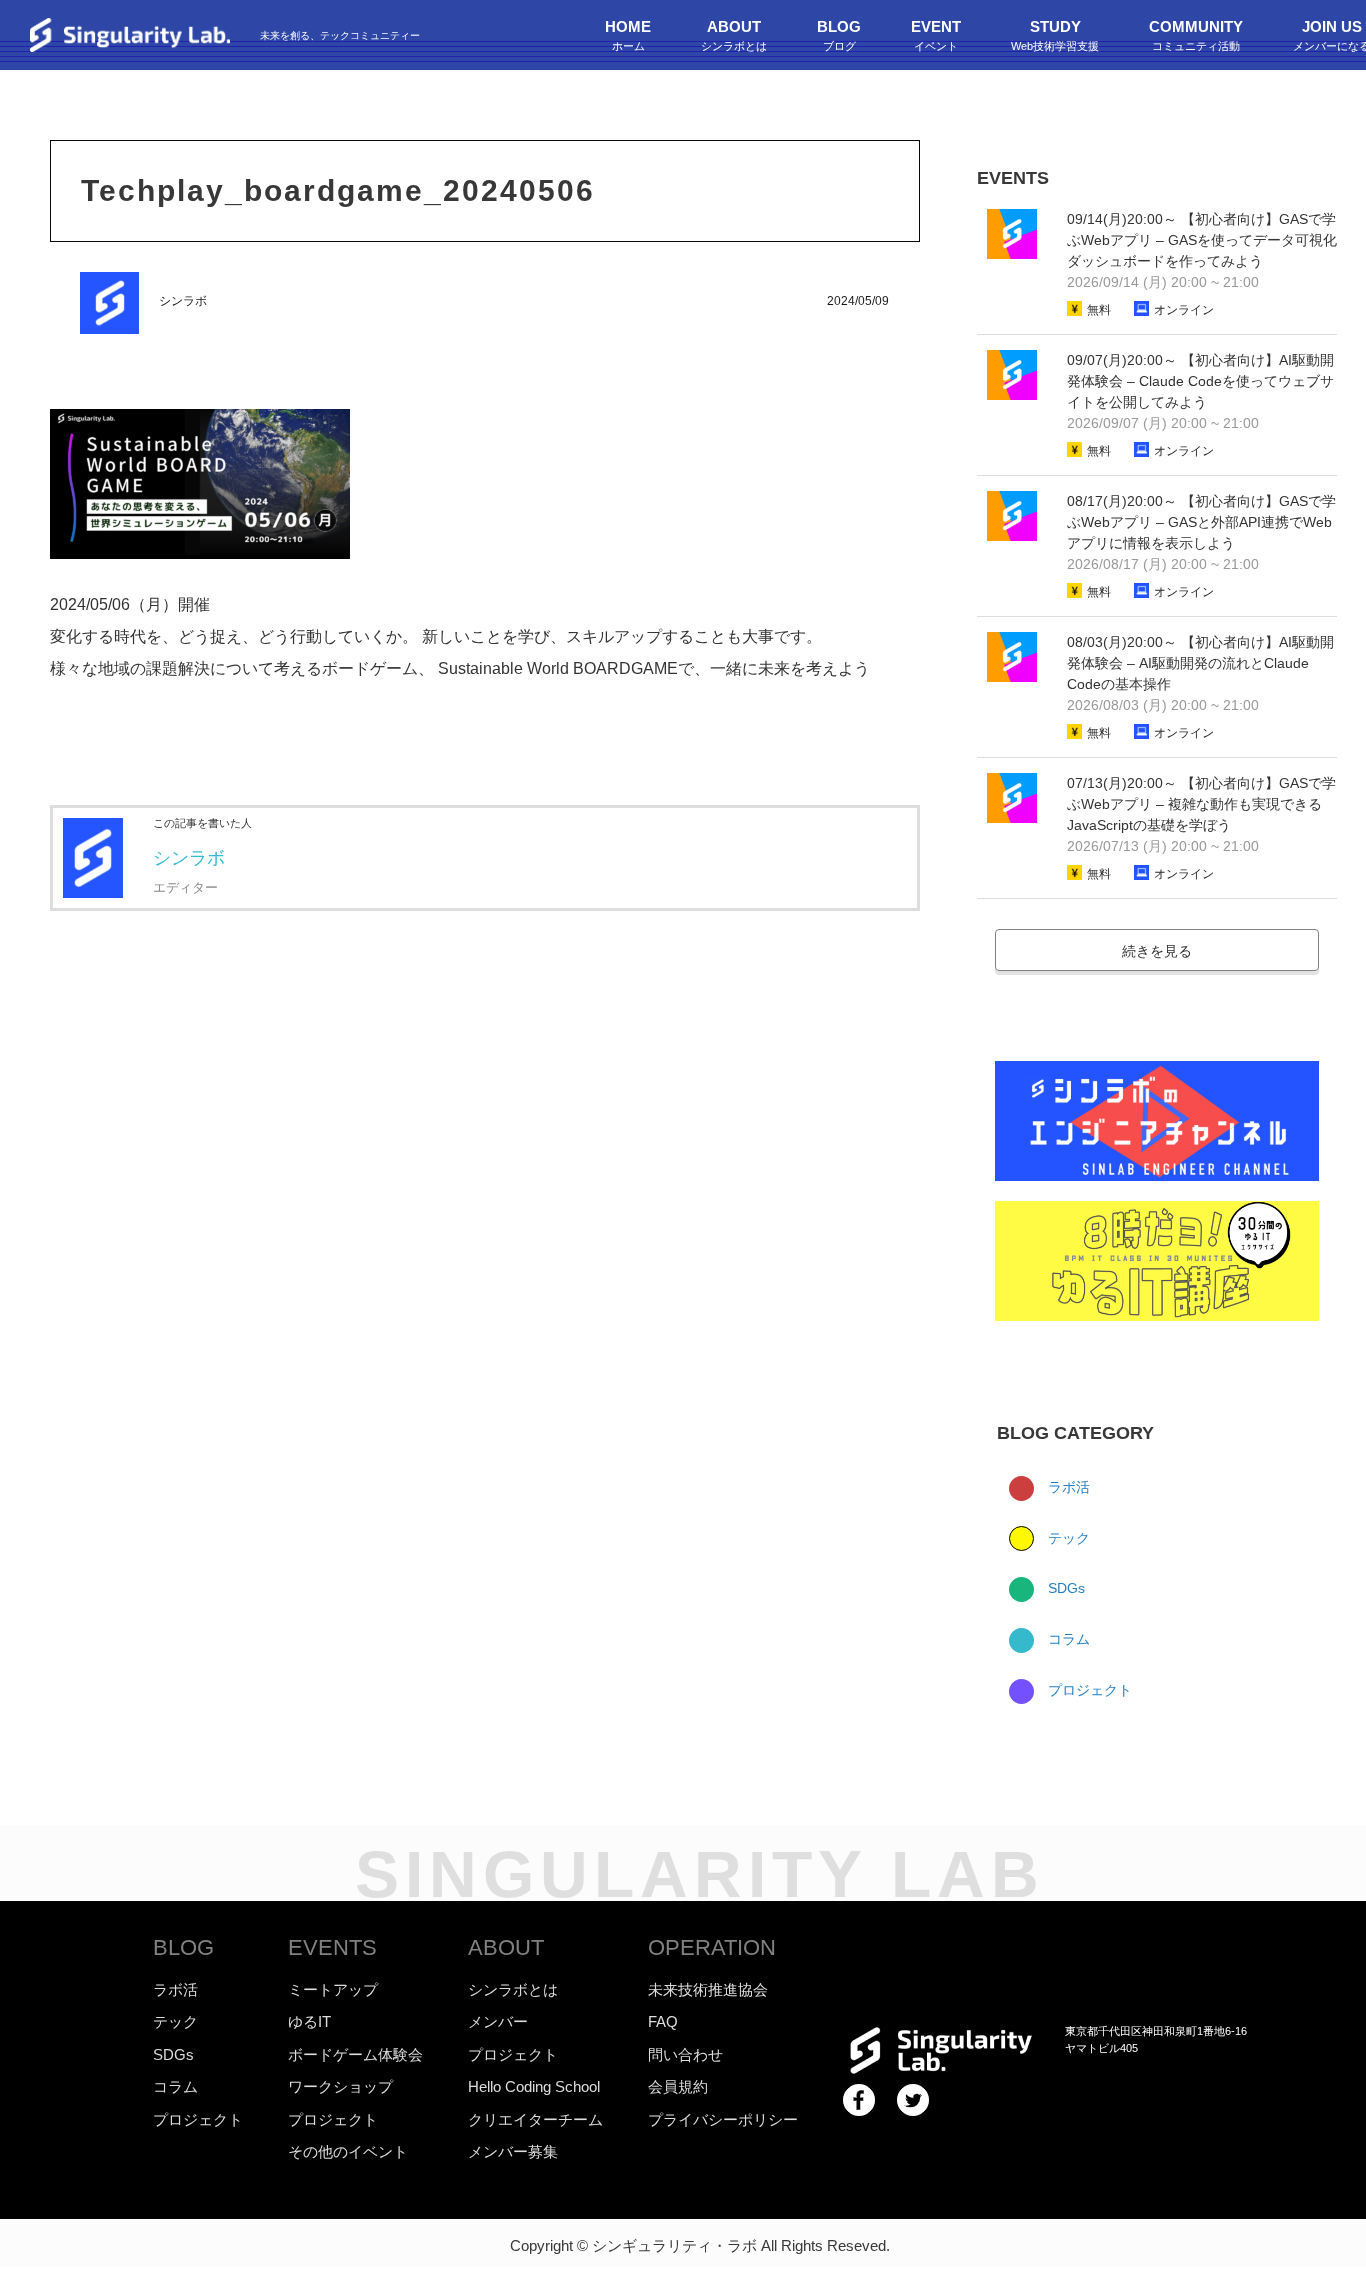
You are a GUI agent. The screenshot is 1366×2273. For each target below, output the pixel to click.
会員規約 (678, 2086)
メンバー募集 (513, 2151)
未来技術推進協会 (708, 1989)
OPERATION (712, 1947)
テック (1067, 1538)
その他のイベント (348, 2151)
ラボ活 (1067, 1487)
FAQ (663, 2021)
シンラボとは (513, 1989)
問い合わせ (685, 2054)
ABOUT (506, 1947)
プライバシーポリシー (723, 2119)
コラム (1067, 1639)
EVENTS (332, 1947)
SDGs (1064, 1588)
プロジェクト (1088, 1690)
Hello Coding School (534, 2086)
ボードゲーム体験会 (355, 2054)
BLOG (183, 1947)
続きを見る (1157, 951)
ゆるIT (309, 2021)
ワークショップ (340, 2086)
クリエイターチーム (535, 2119)
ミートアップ (333, 1989)
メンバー (498, 2021)
